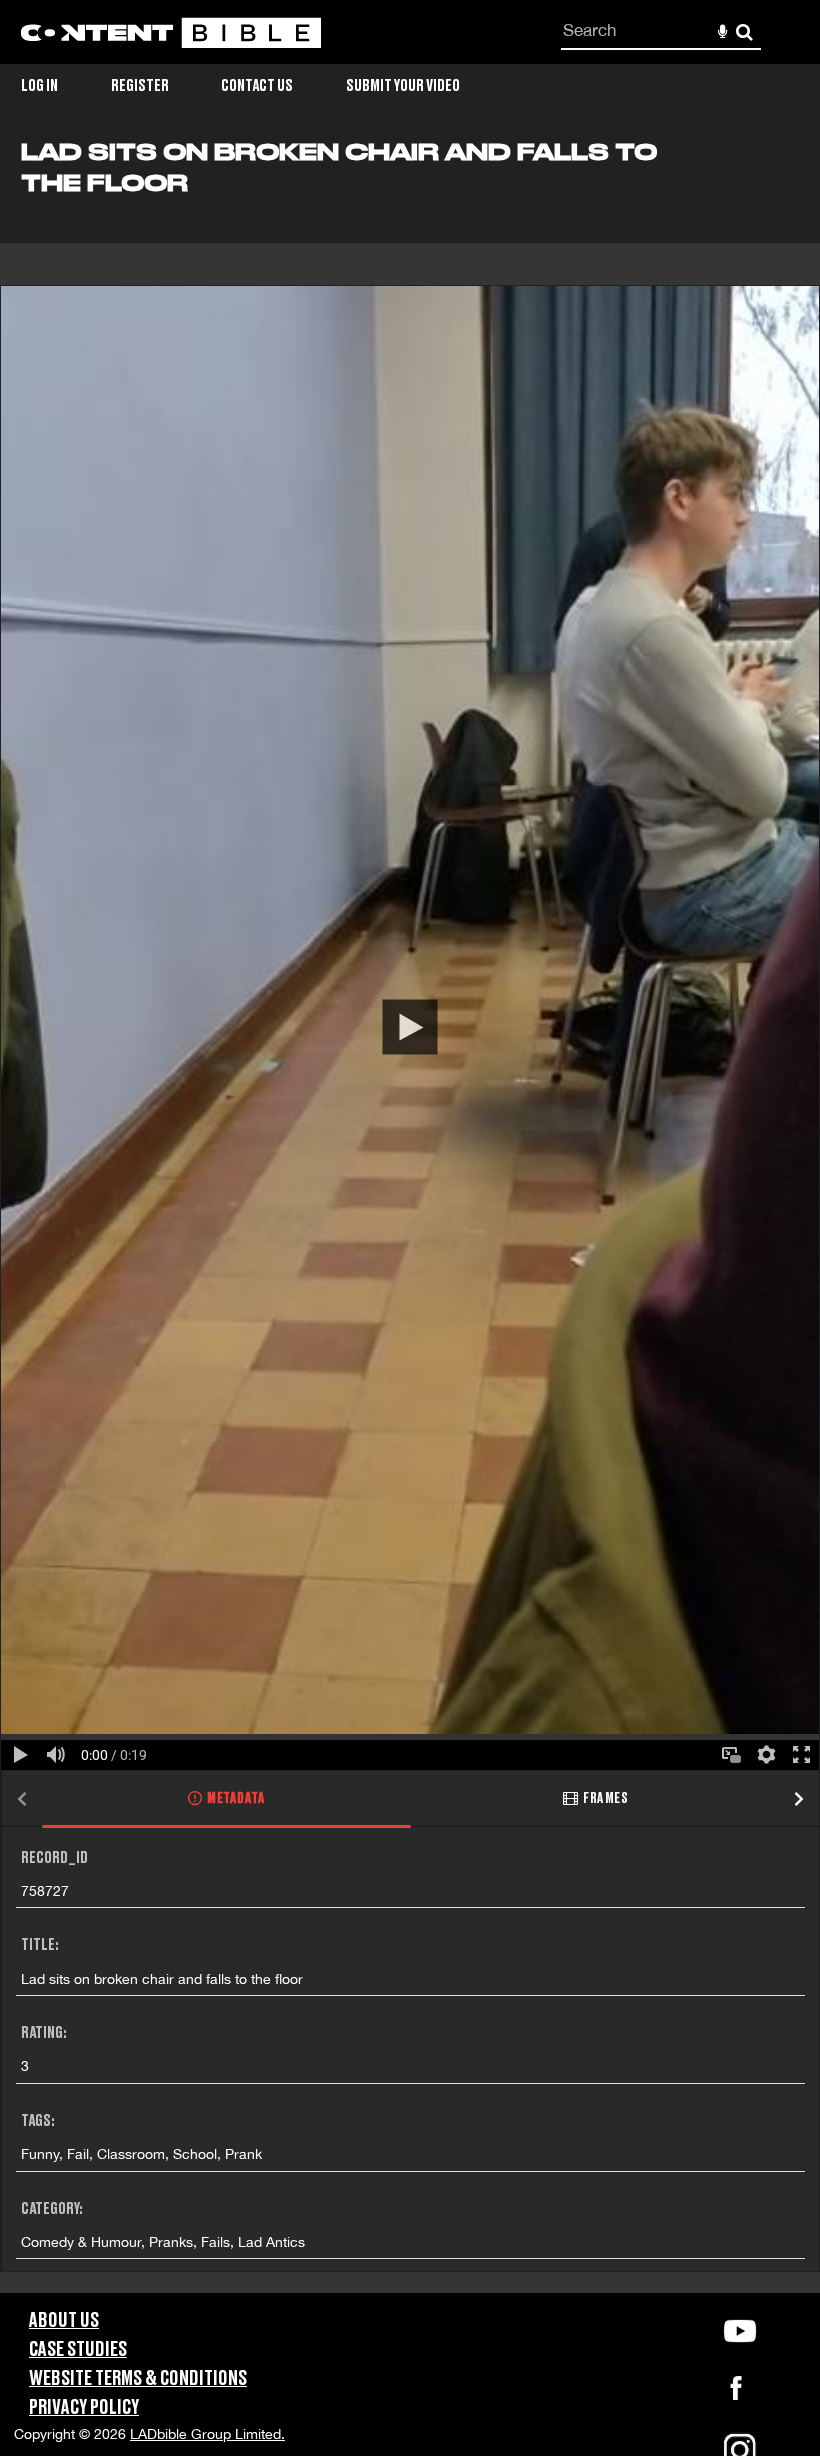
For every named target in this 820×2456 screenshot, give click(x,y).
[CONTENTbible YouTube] (740, 2331)
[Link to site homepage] (171, 32)
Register (140, 86)
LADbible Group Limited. (207, 2434)
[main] (410, 1216)
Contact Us (257, 86)
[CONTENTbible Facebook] (736, 2394)
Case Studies (78, 2350)
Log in (39, 86)
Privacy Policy (84, 2408)
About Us (64, 2321)
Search (744, 32)
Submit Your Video (403, 86)
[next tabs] (799, 1799)
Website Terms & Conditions (138, 2379)
